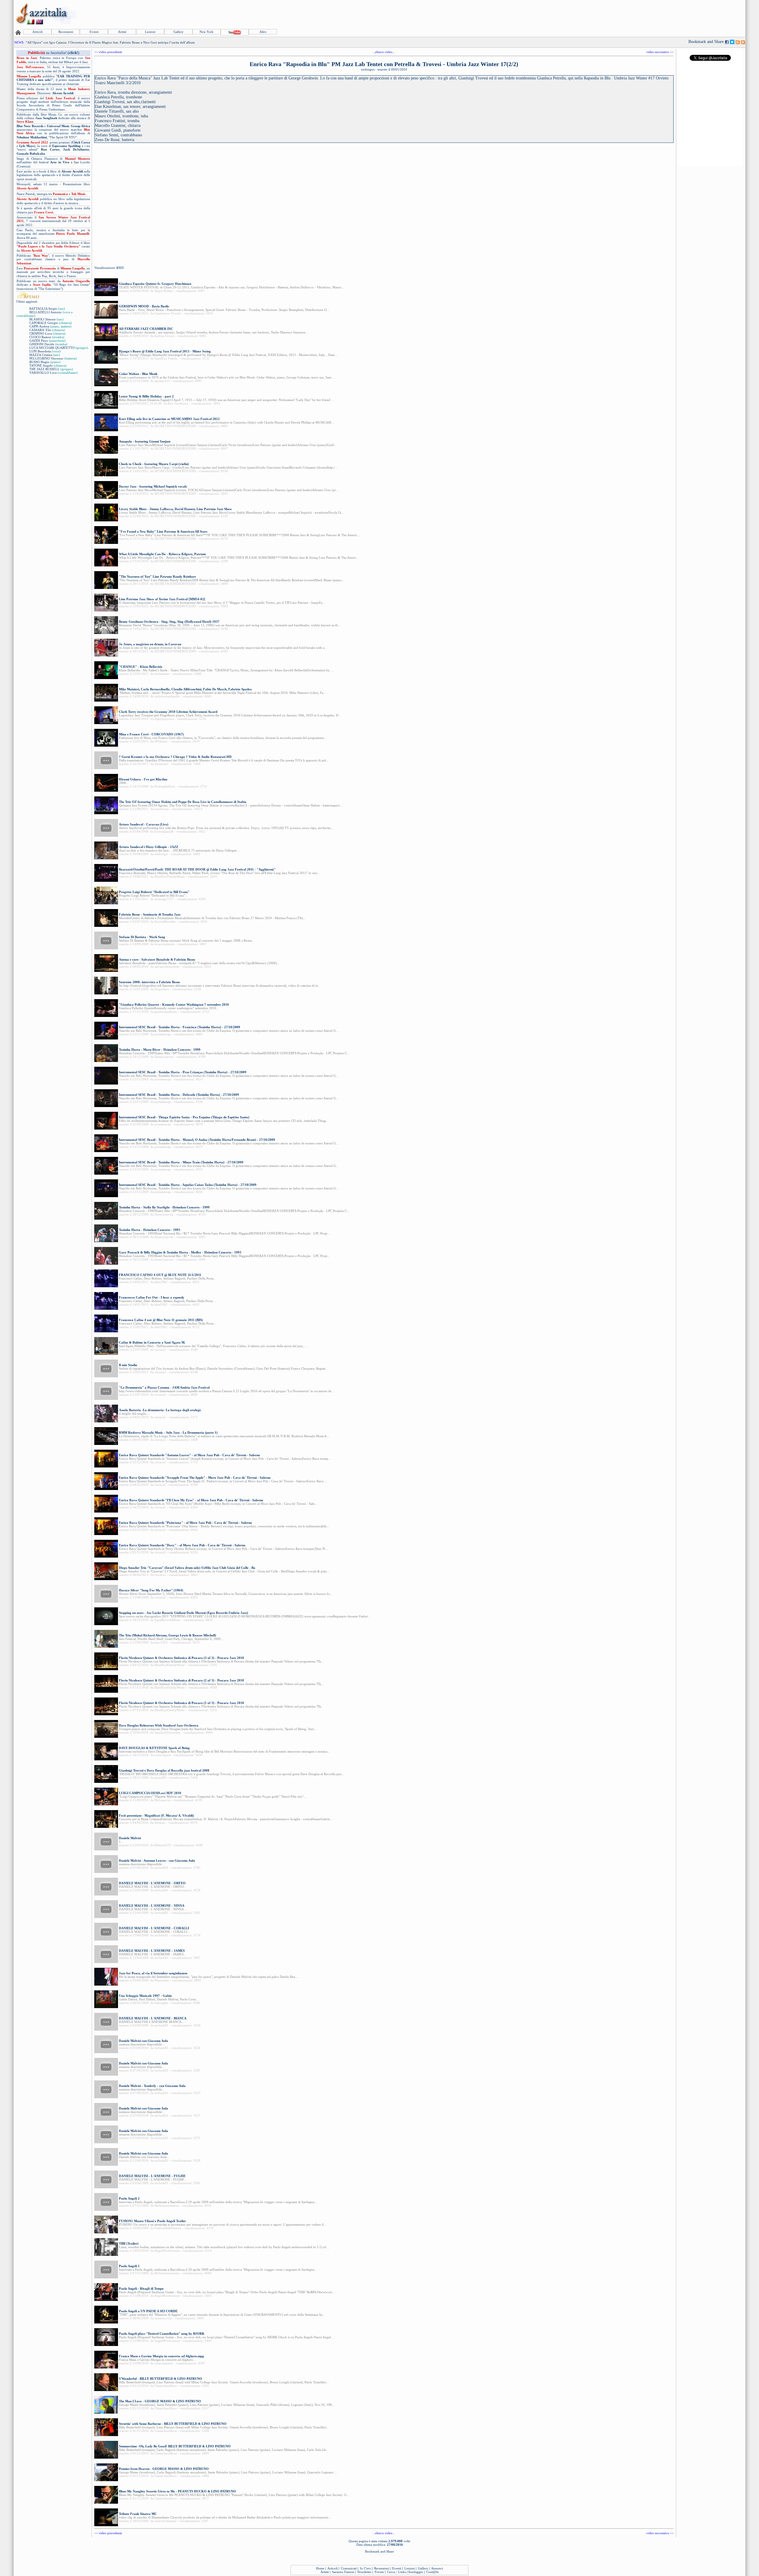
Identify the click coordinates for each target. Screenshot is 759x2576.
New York (207, 32)
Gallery (178, 32)
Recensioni (66, 32)
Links (402, 2572)
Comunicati (349, 2568)
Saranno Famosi (343, 2572)
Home (320, 2568)
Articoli (38, 32)
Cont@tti (432, 2572)
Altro (263, 32)
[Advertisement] (637, 14)
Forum (379, 2572)
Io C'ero (365, 2568)
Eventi (94, 32)
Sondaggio (416, 2572)
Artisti (122, 32)
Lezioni (150, 32)
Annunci (437, 2568)
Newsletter (364, 2572)
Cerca (391, 2572)
